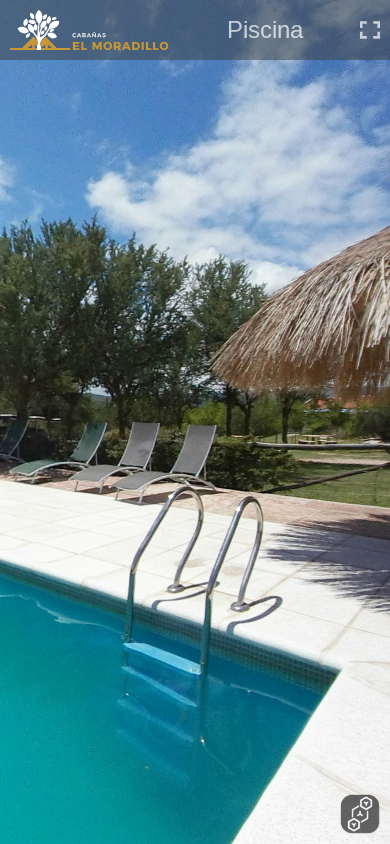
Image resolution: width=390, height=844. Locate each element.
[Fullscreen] (370, 30)
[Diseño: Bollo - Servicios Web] (360, 814)
